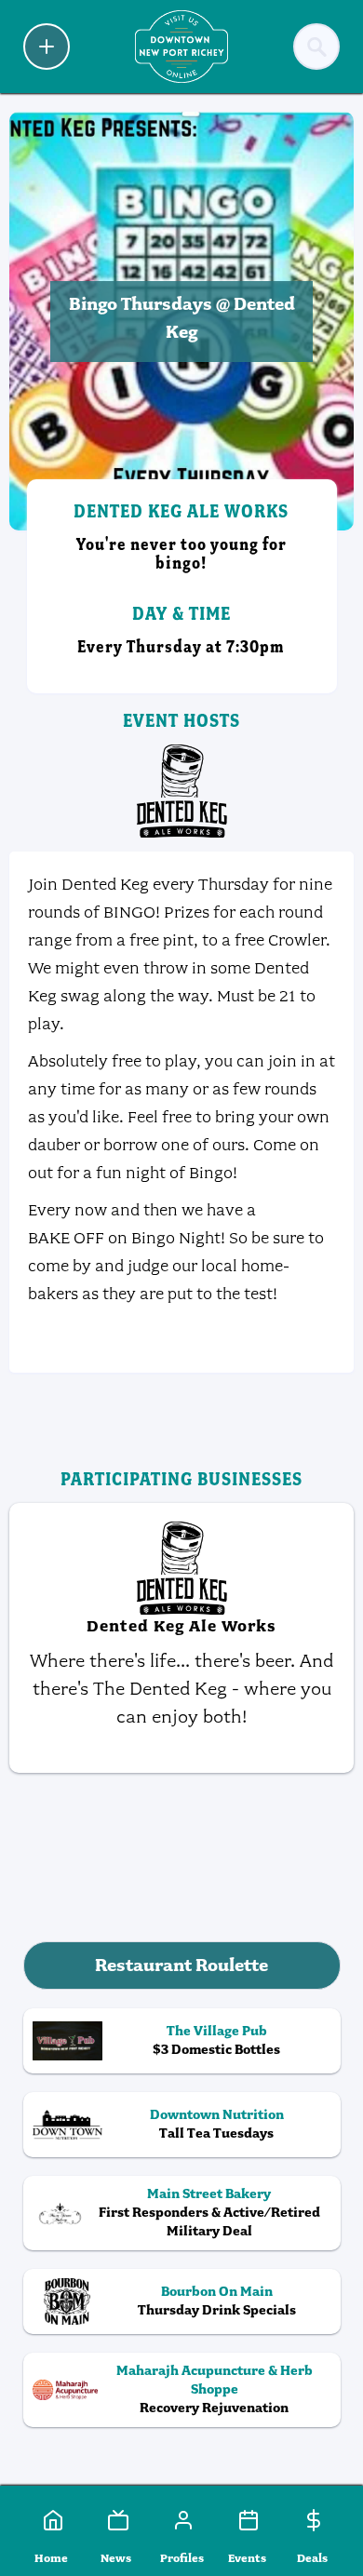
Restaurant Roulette (181, 1965)
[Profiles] (181, 2520)
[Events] (247, 2520)
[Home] (51, 2520)
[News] (116, 2520)
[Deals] (312, 2520)
